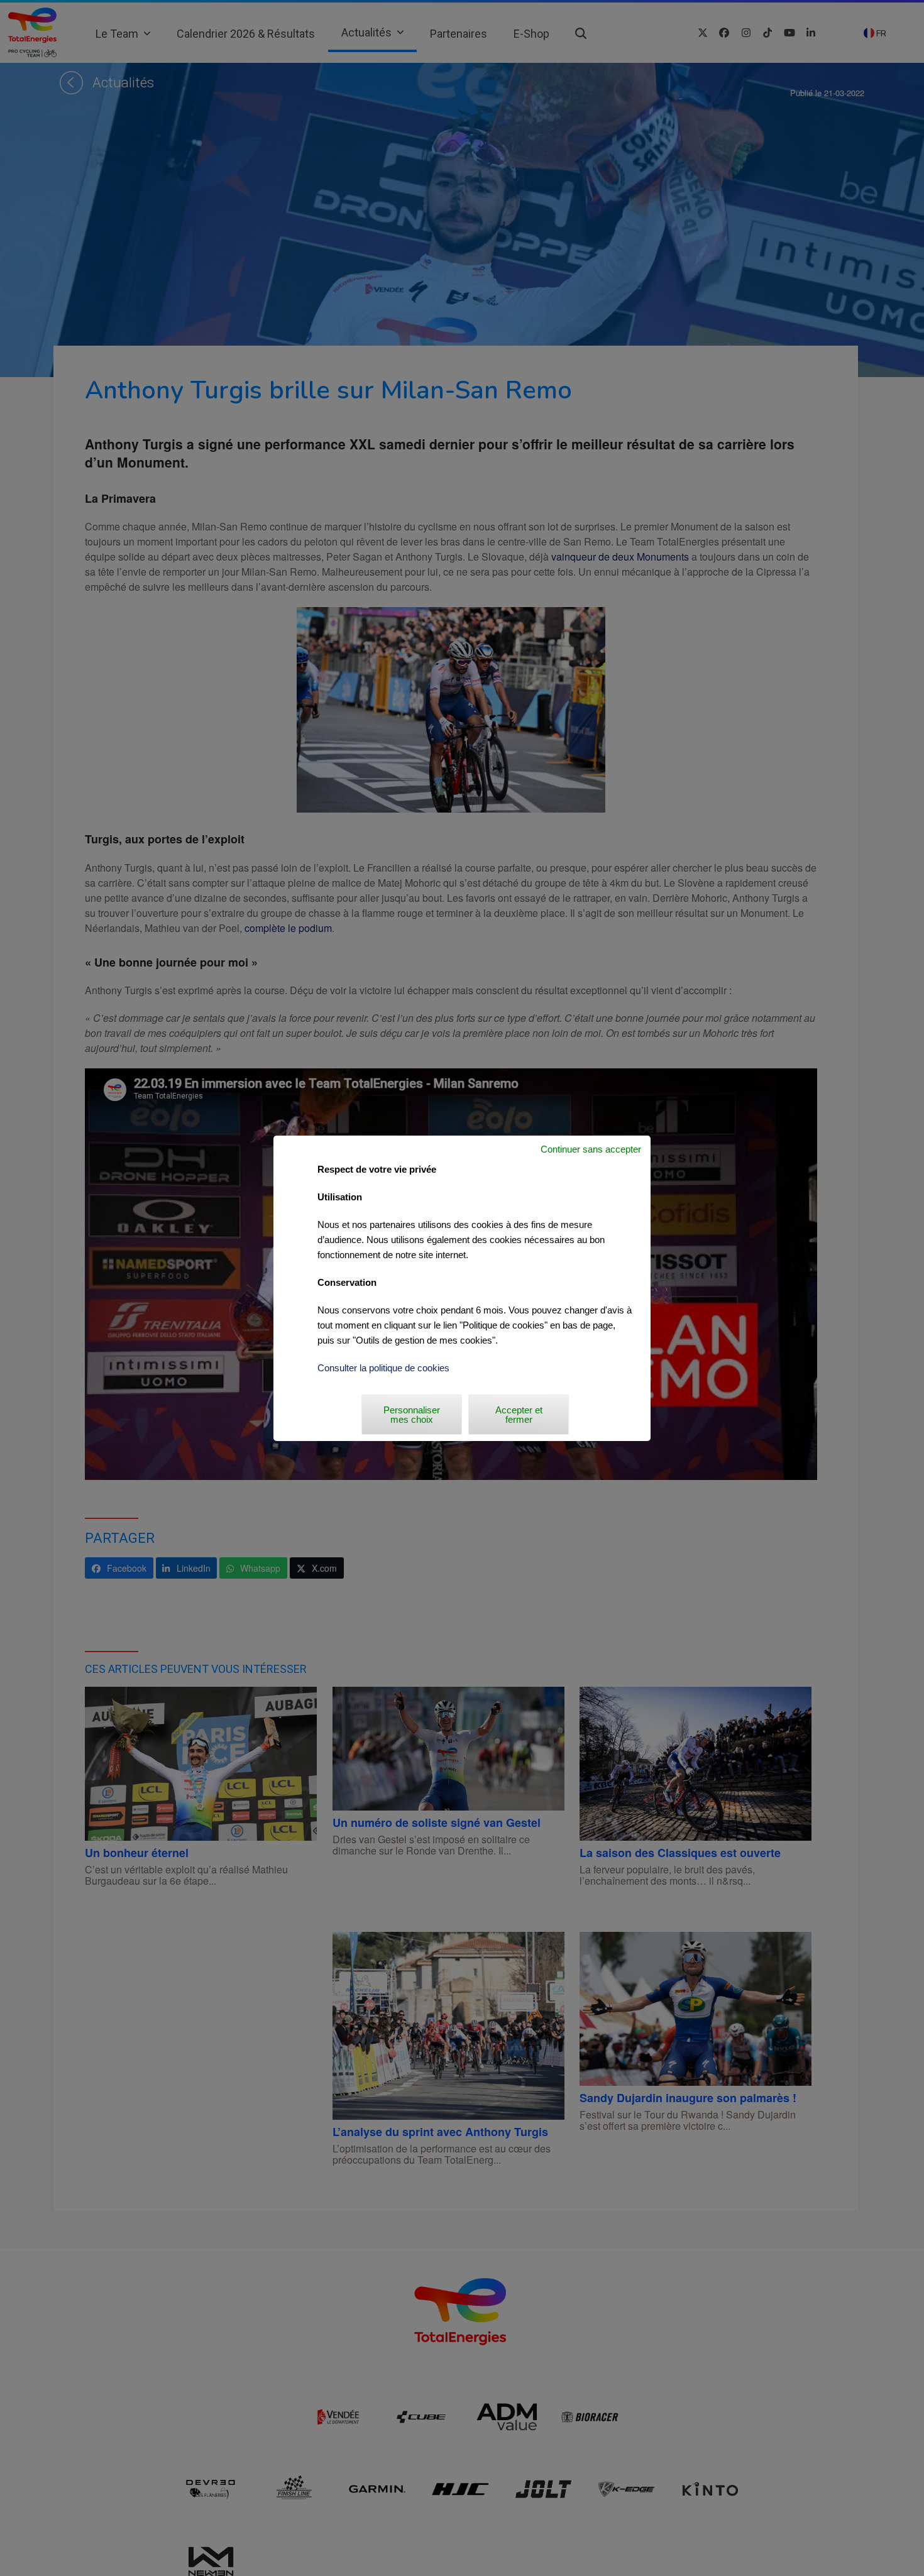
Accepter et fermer (519, 1415)
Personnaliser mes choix (412, 1415)
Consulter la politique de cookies (383, 1368)
